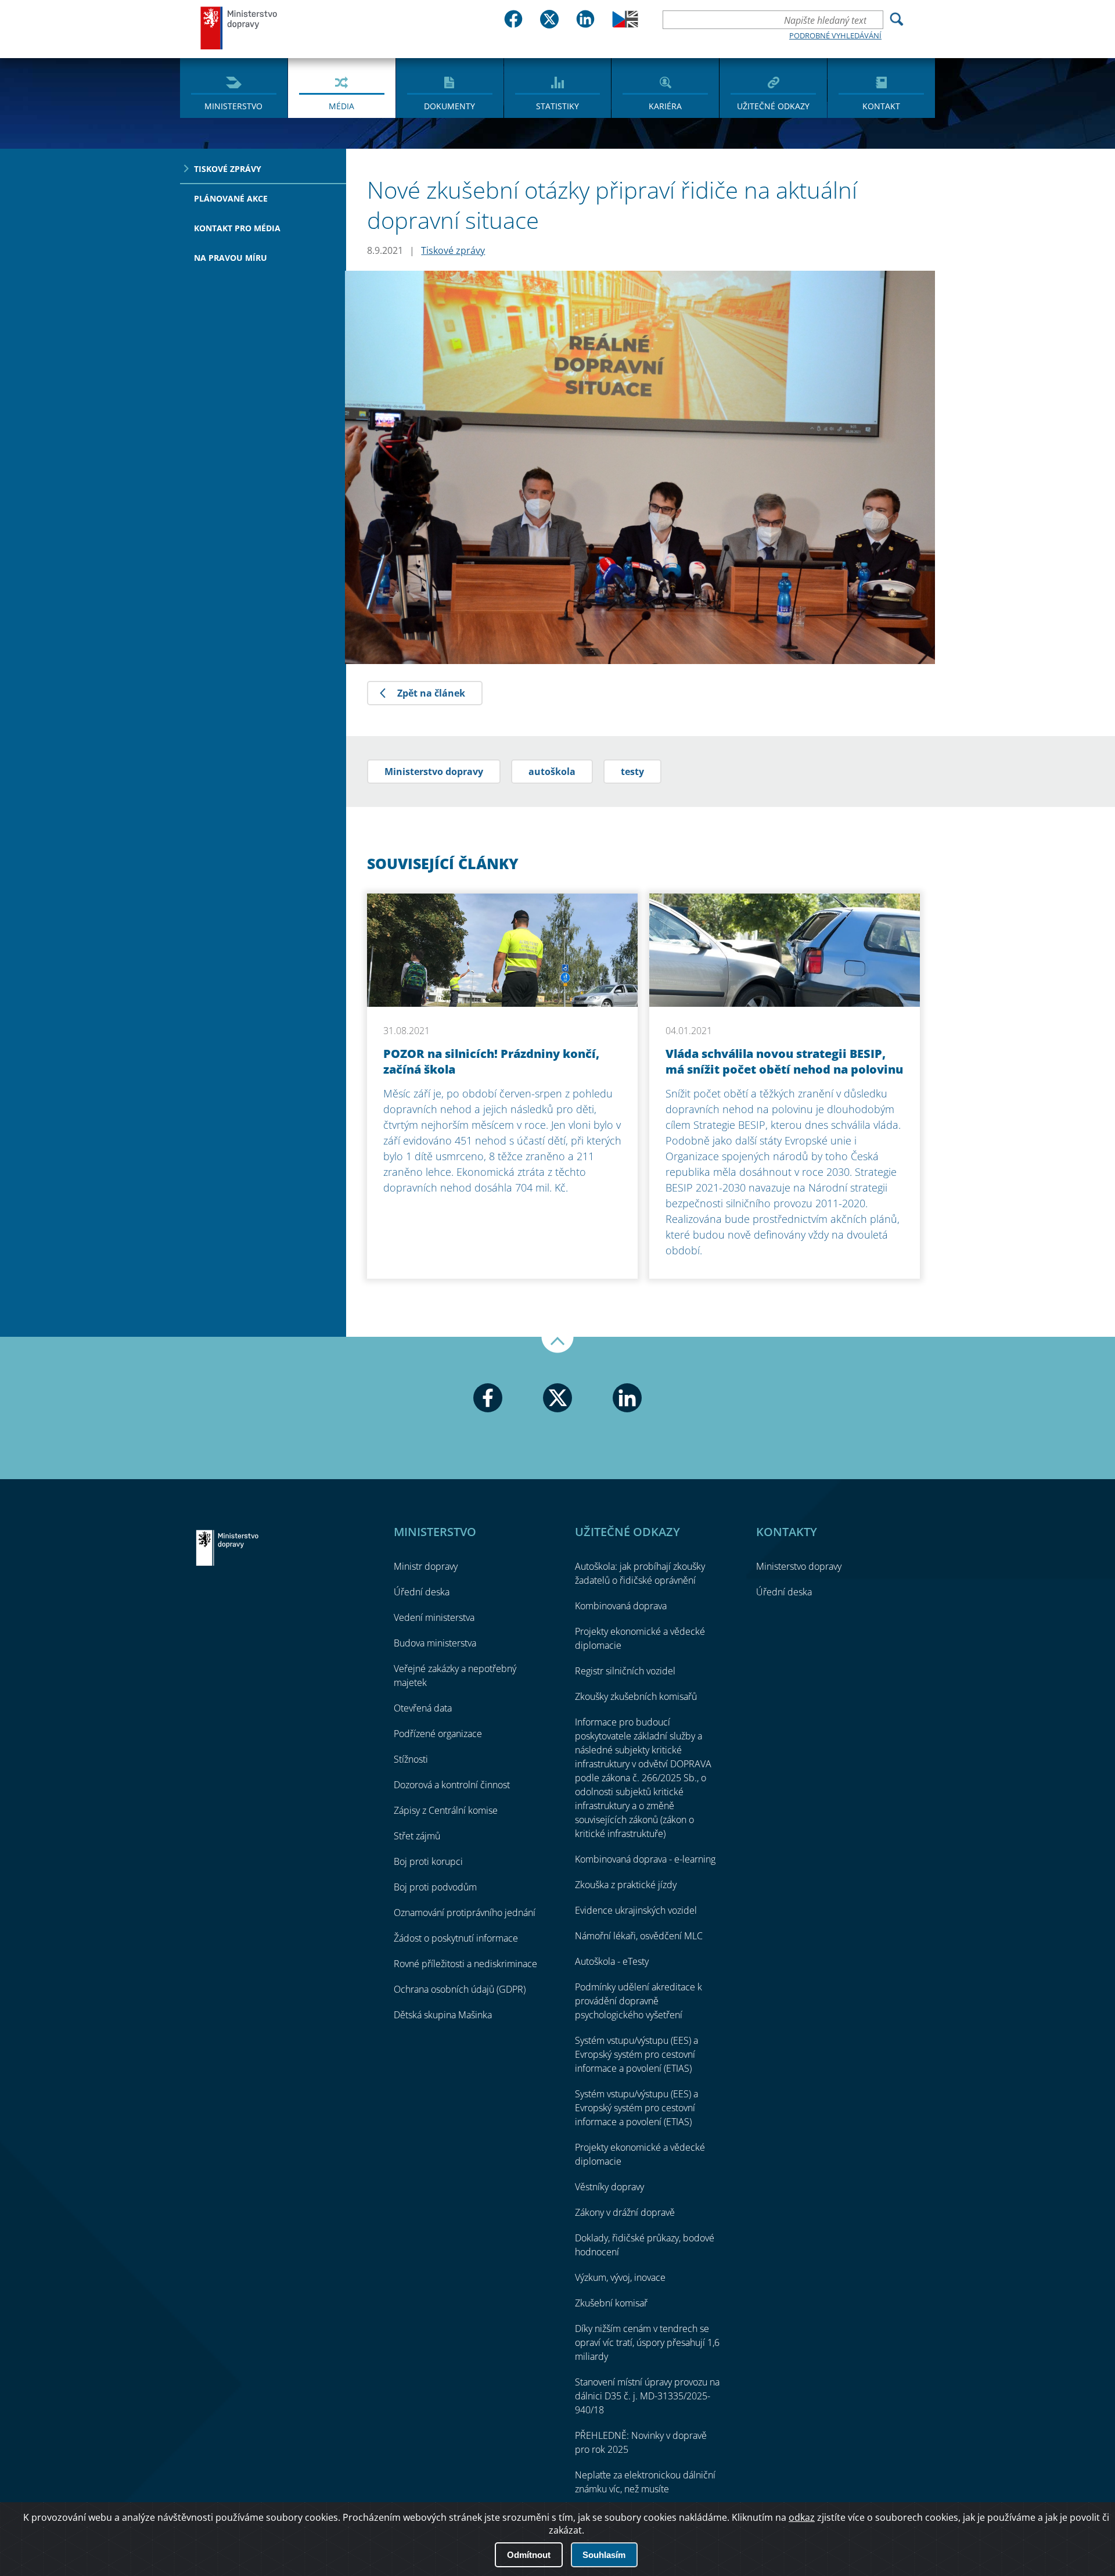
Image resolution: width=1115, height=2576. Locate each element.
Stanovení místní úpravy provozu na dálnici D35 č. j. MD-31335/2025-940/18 (647, 2396)
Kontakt (881, 106)
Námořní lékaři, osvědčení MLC (639, 1936)
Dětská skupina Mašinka (443, 2015)
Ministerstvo (233, 106)
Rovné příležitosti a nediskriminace (465, 1964)
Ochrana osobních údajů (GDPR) (460, 1989)
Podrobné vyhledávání (835, 35)
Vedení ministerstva (434, 1617)
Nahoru (557, 1345)
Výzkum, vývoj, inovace (620, 2277)
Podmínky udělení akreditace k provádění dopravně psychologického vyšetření (639, 2001)
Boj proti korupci (428, 1861)
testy (632, 772)
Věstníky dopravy (609, 2187)
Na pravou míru (231, 258)
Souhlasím (604, 2555)
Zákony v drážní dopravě (625, 2212)
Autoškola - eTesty (612, 1961)
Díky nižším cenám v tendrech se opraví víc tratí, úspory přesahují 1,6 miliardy (647, 2342)
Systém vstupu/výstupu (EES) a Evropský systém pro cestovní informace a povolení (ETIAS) (636, 2054)
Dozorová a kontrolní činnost (452, 1785)
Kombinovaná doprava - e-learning (645, 1859)
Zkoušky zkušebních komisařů (636, 1696)
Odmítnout (529, 2555)
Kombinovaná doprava (621, 1606)
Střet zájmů (417, 1836)
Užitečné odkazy (773, 106)
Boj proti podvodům (435, 1887)
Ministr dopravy (426, 1566)
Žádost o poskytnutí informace (456, 1938)
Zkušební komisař (611, 2303)
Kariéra (665, 106)
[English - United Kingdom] (625, 24)
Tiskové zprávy (228, 169)
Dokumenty (449, 106)
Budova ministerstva (435, 1643)
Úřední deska (422, 1592)
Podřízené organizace (438, 1734)
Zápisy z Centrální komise (446, 1810)
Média (341, 106)
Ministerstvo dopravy (239, 28)
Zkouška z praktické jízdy (626, 1885)
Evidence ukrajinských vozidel (636, 1910)
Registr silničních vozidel (625, 1671)
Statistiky (557, 106)
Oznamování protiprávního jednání (465, 1913)
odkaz (802, 2517)
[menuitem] (234, 87)
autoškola (552, 772)
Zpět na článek (431, 693)
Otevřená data (423, 1708)
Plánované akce (231, 198)
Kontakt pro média (237, 228)
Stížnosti (411, 1759)
